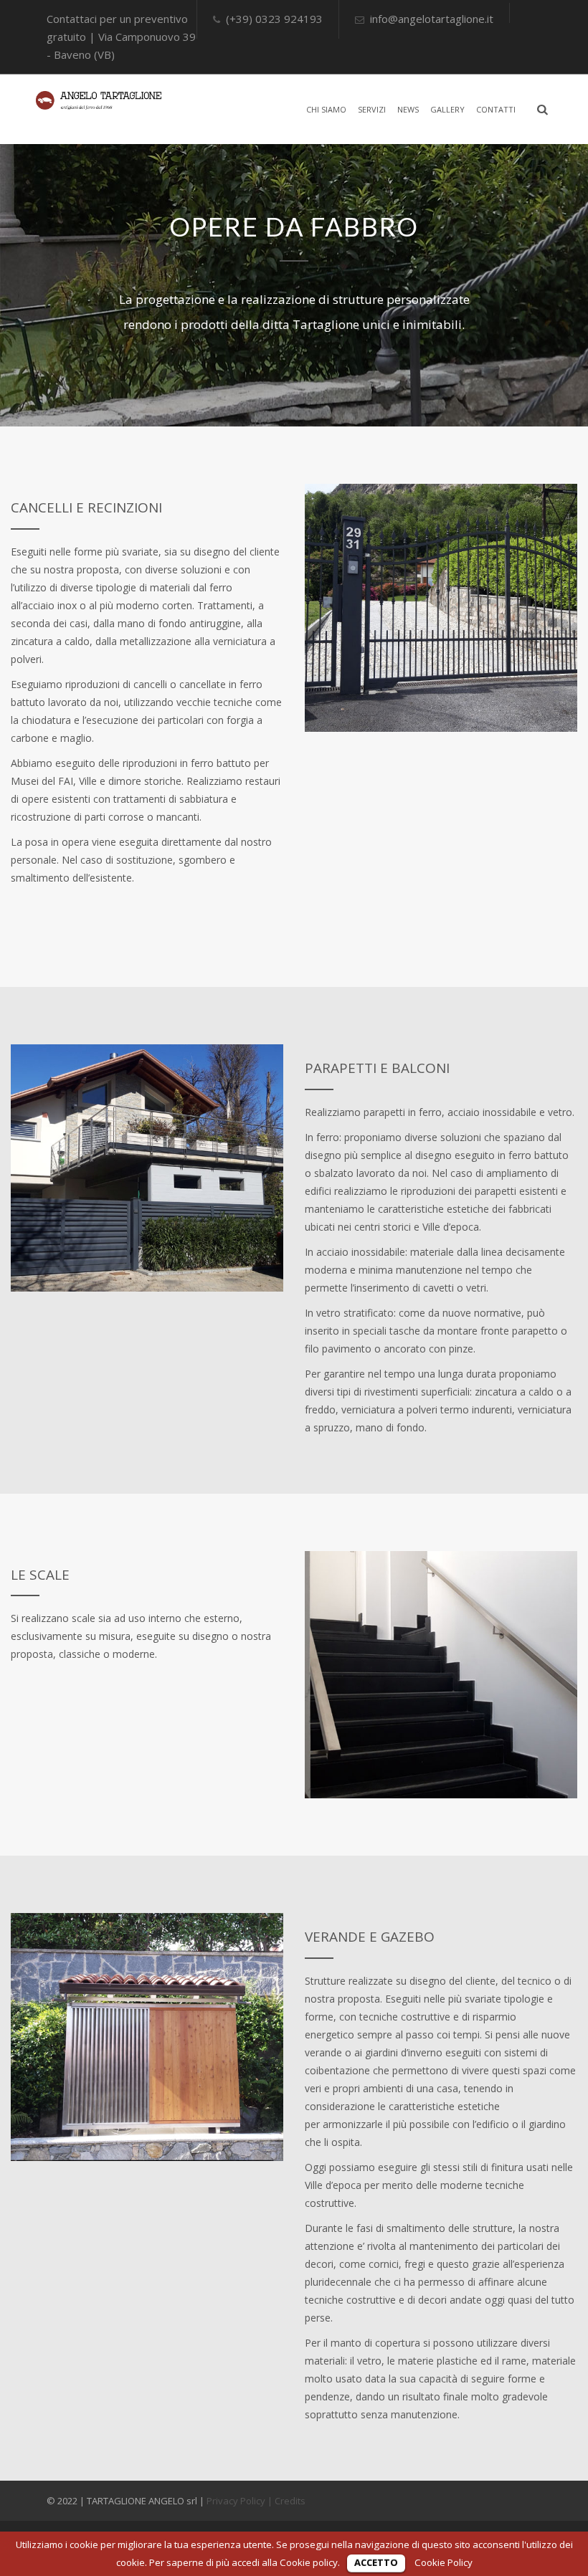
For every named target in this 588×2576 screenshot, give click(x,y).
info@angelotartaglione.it (432, 19)
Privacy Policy (236, 2501)
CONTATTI (496, 109)
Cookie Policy (444, 2562)
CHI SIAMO (326, 109)
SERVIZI (372, 109)
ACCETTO (376, 2562)
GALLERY (447, 109)
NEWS (408, 109)
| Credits (286, 2501)
